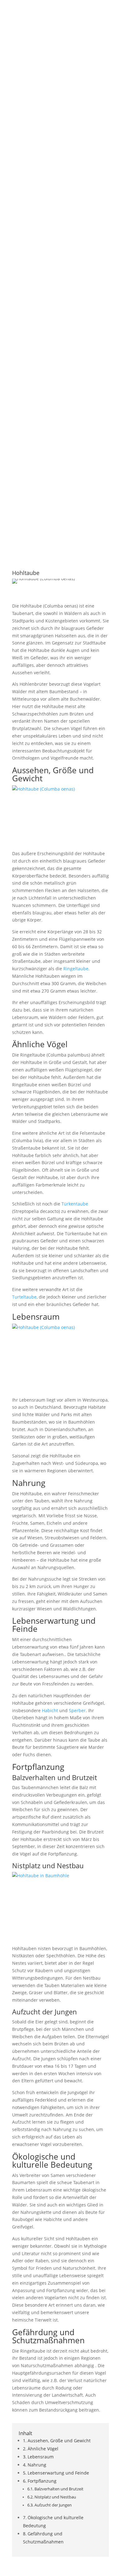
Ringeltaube (76, 969)
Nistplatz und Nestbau (55, 2497)
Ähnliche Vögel (43, 2449)
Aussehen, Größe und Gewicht (59, 2441)
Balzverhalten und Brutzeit (59, 2489)
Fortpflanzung (42, 2481)
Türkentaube (75, 1204)
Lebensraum (41, 2457)
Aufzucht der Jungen (53, 2505)
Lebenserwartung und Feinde (58, 2473)
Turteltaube (24, 1297)
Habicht (50, 1710)
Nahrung (37, 2465)
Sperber (77, 1710)
